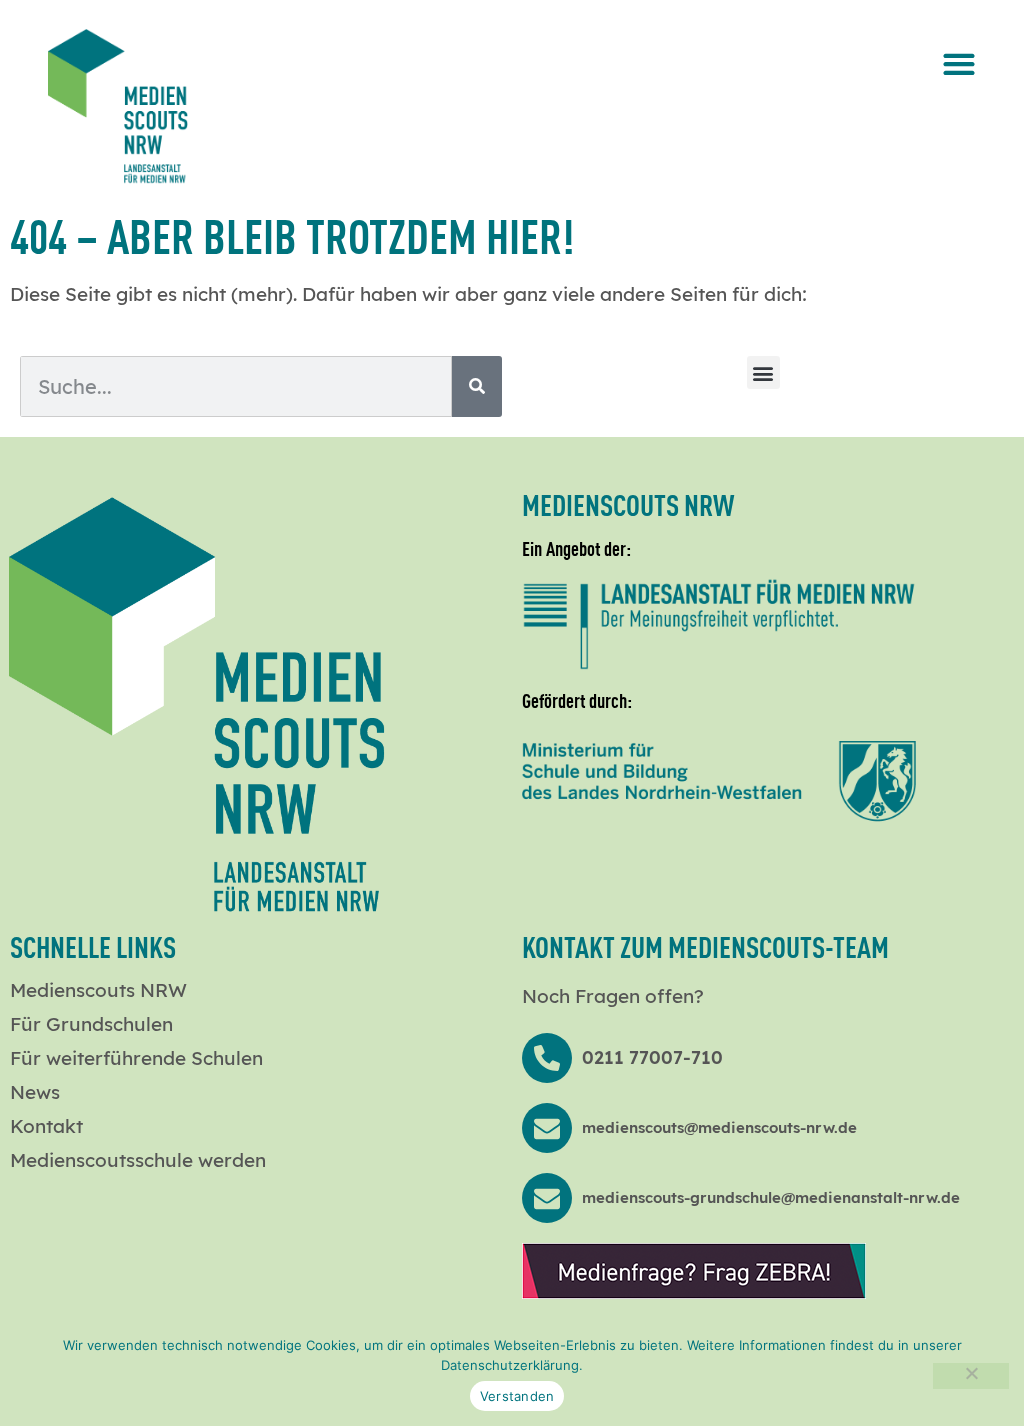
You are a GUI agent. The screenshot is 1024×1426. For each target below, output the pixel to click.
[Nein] (971, 1376)
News (35, 1092)
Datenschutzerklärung (510, 1365)
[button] (959, 63)
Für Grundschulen (91, 1024)
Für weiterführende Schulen (136, 1058)
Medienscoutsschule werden (138, 1160)
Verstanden (517, 1396)
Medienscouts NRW (98, 990)
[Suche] (477, 386)
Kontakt (46, 1126)
